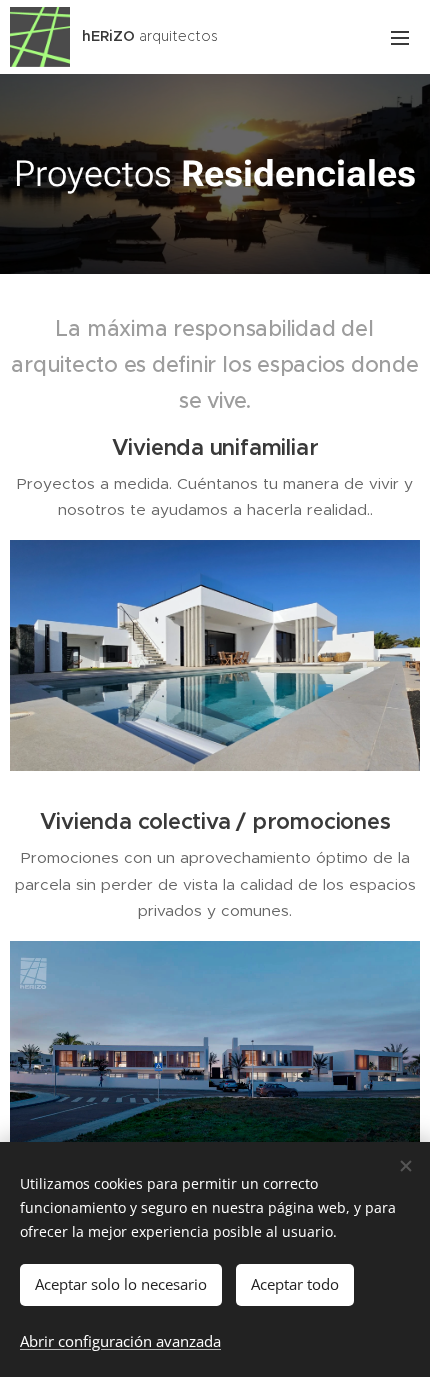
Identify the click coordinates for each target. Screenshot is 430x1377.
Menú (400, 37)
